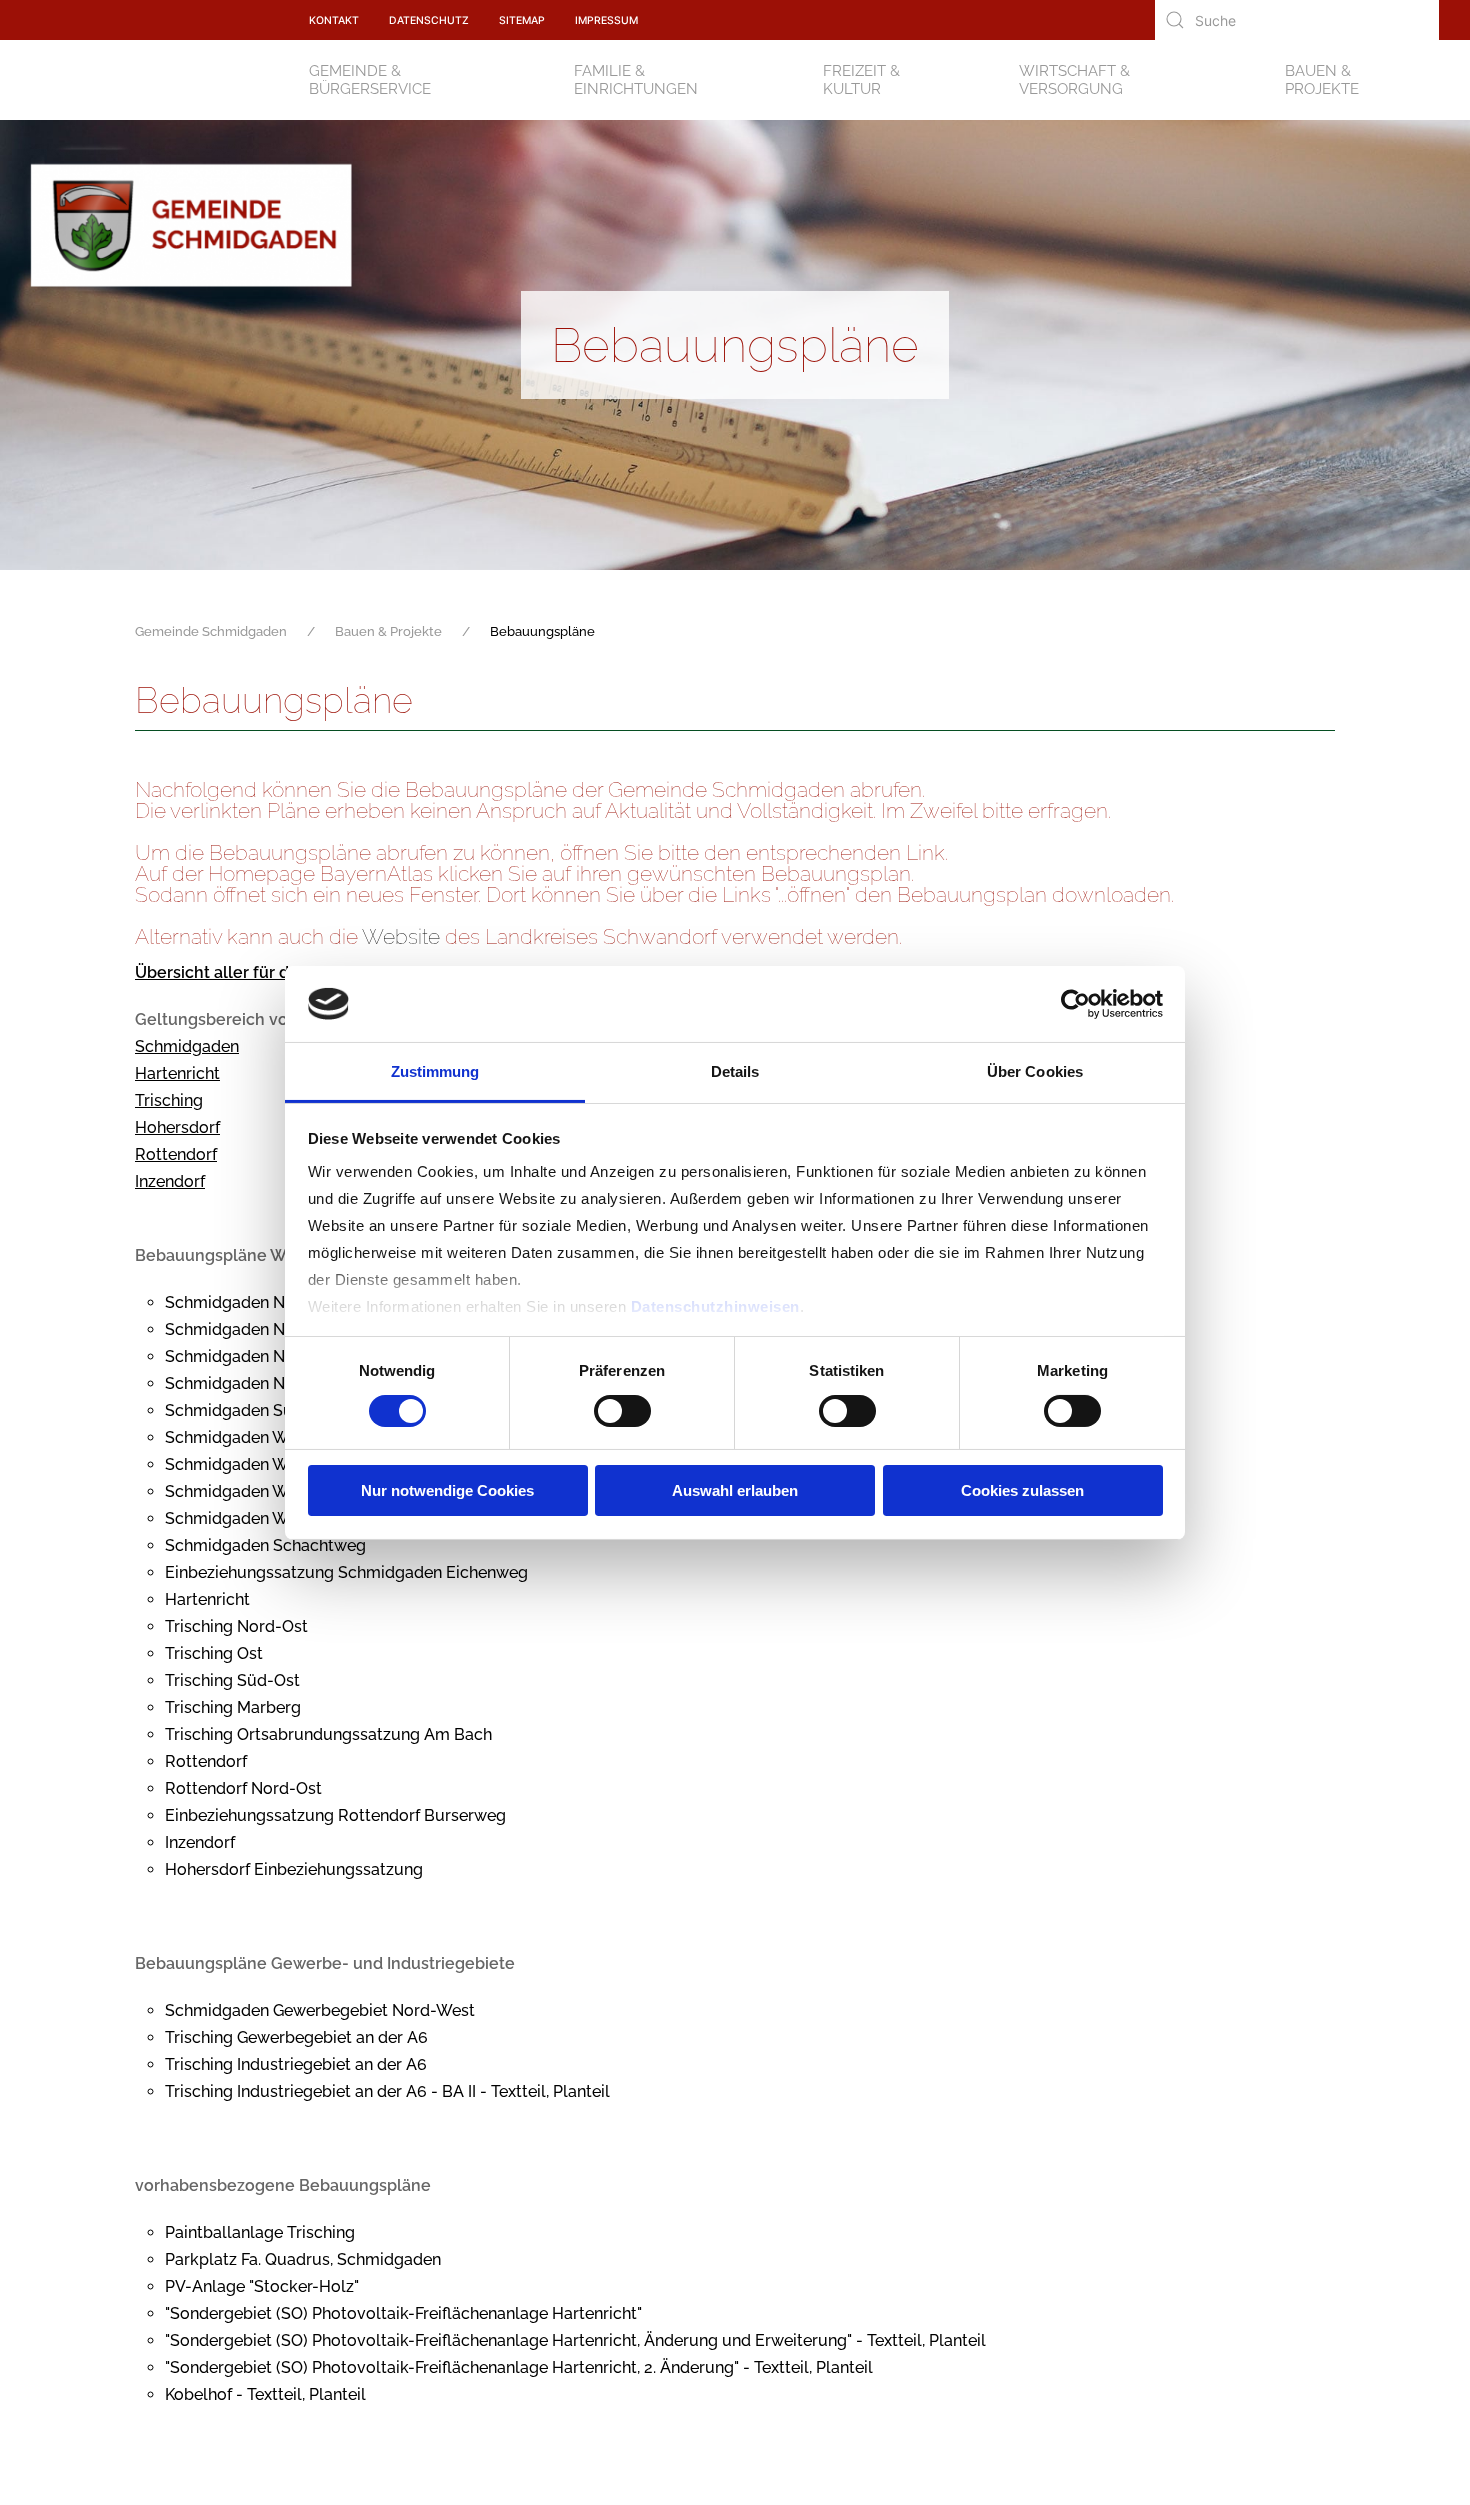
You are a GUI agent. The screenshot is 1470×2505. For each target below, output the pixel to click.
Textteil (518, 2091)
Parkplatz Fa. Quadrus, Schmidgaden (303, 2259)
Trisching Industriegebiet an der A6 (296, 2064)
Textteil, (896, 2340)
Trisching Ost (214, 1653)
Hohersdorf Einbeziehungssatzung (294, 1869)
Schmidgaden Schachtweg (265, 1545)
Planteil (581, 2091)
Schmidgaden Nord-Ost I (258, 1356)
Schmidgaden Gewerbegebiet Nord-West (320, 2010)
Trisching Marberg (233, 1707)
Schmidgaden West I (242, 1437)
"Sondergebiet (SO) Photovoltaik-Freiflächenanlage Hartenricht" (403, 2313)
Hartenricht (177, 1073)
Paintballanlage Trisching (260, 2232)
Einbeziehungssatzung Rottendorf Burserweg (335, 1815)
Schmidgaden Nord (238, 1302)
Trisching (169, 1100)
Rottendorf (176, 1154)
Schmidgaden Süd (234, 1410)
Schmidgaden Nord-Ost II (260, 1383)
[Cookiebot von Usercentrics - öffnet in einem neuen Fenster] (1075, 1004)
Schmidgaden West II (244, 1464)
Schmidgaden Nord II (244, 1329)
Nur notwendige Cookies (447, 1490)
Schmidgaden (187, 1046)
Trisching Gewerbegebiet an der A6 (296, 2037)
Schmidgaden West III (246, 1491)
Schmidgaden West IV (247, 1518)
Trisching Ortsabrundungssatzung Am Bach (328, 1734)
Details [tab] (735, 1071)
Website (401, 936)
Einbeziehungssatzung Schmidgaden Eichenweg (346, 1572)
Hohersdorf (177, 1127)
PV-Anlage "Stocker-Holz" (262, 2286)
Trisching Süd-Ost (232, 1680)
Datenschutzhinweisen (715, 1306)
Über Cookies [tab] (1035, 1071)
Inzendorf (170, 1181)
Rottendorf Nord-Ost (243, 1788)
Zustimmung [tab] (435, 1071)
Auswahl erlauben (735, 1490)
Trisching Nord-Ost (236, 1626)
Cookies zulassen (1022, 1490)
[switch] (622, 1411)
